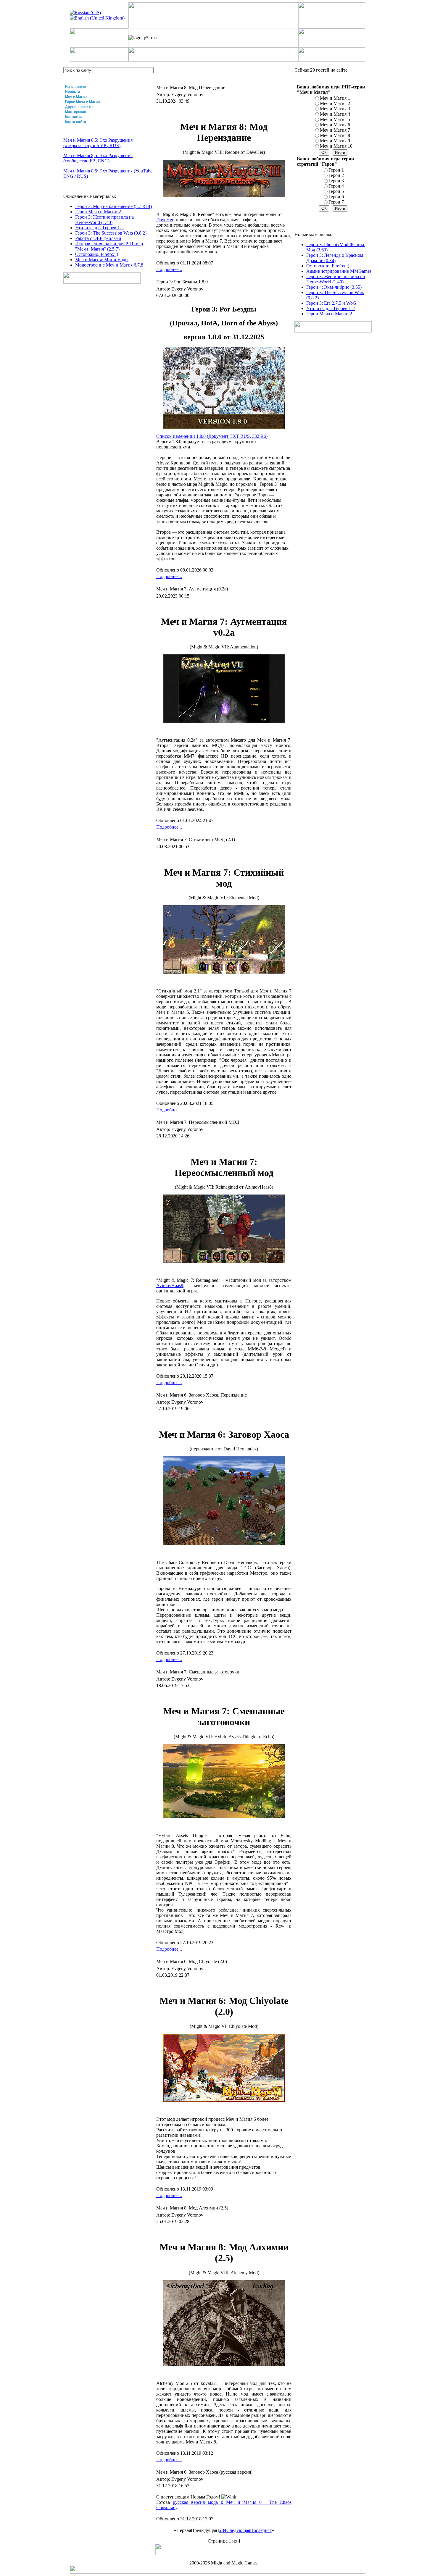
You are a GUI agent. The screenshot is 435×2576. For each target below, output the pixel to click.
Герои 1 (336, 170)
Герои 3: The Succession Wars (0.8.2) (111, 233)
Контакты (73, 117)
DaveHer (165, 220)
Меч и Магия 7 (335, 130)
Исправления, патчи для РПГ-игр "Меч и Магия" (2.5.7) (109, 246)
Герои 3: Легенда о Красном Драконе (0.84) (335, 258)
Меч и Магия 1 (335, 98)
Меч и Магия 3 (335, 109)
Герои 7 (336, 202)
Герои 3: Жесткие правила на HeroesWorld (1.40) (104, 220)
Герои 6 (336, 197)
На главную (75, 87)
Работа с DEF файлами (98, 238)
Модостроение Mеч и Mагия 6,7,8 (109, 265)
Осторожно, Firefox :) (97, 254)
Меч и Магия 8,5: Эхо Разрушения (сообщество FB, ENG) (98, 158)
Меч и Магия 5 (335, 119)
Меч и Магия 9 (335, 141)
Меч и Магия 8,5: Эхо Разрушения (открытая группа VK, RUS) (98, 143)
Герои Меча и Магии (82, 102)
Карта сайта (76, 122)
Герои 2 (336, 175)
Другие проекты (79, 107)
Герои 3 (336, 181)
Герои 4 (336, 186)
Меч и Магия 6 (335, 125)
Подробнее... (169, 269)
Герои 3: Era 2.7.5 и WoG (331, 303)
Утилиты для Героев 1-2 (99, 228)
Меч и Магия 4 (335, 114)
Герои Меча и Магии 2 (98, 212)
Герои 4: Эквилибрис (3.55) (334, 287)
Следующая (238, 2530)
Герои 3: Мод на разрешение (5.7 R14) (113, 206)
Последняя (261, 2530)
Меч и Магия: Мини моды (102, 260)
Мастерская (76, 112)
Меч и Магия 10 (336, 146)
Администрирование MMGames (339, 271)
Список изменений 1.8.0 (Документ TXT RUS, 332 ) (212, 436)
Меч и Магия (76, 97)
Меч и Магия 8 (335, 135)
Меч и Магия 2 (335, 103)
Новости (72, 92)
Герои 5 (336, 191)
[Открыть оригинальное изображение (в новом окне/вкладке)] (224, 427)
